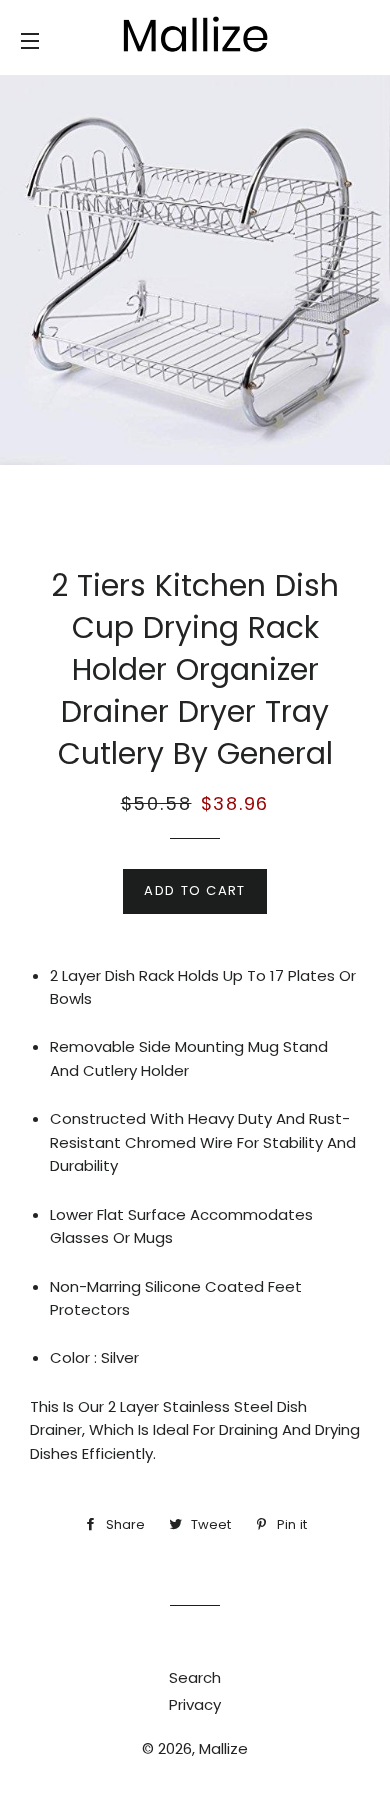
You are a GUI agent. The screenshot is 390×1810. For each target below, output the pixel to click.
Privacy (195, 1704)
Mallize (223, 1748)
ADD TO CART (194, 890)
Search (195, 1677)
